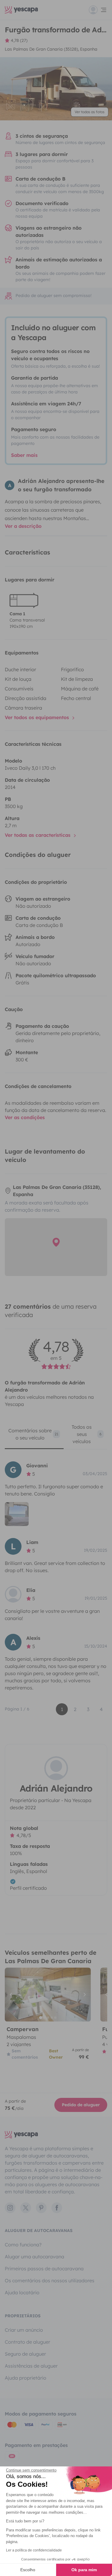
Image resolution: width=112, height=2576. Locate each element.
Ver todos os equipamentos (38, 717)
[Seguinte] (84, 1995)
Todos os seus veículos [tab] (87, 1434)
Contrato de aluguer (27, 2342)
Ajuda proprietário (26, 2378)
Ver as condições (25, 1117)
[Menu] (98, 10)
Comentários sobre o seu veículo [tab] (33, 1434)
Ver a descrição (23, 526)
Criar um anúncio (24, 2330)
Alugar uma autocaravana (34, 2257)
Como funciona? (23, 2245)
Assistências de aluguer (31, 2366)
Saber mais (24, 455)
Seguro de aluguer (25, 2354)
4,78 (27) (19, 40)
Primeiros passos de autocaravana (44, 2269)
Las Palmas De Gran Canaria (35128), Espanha (51, 49)
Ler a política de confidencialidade (34, 2550)
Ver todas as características (38, 835)
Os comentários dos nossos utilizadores (50, 2280)
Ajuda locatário (22, 2292)
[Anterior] (12, 1995)
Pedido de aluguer (81, 2105)
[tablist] (56, 1436)
